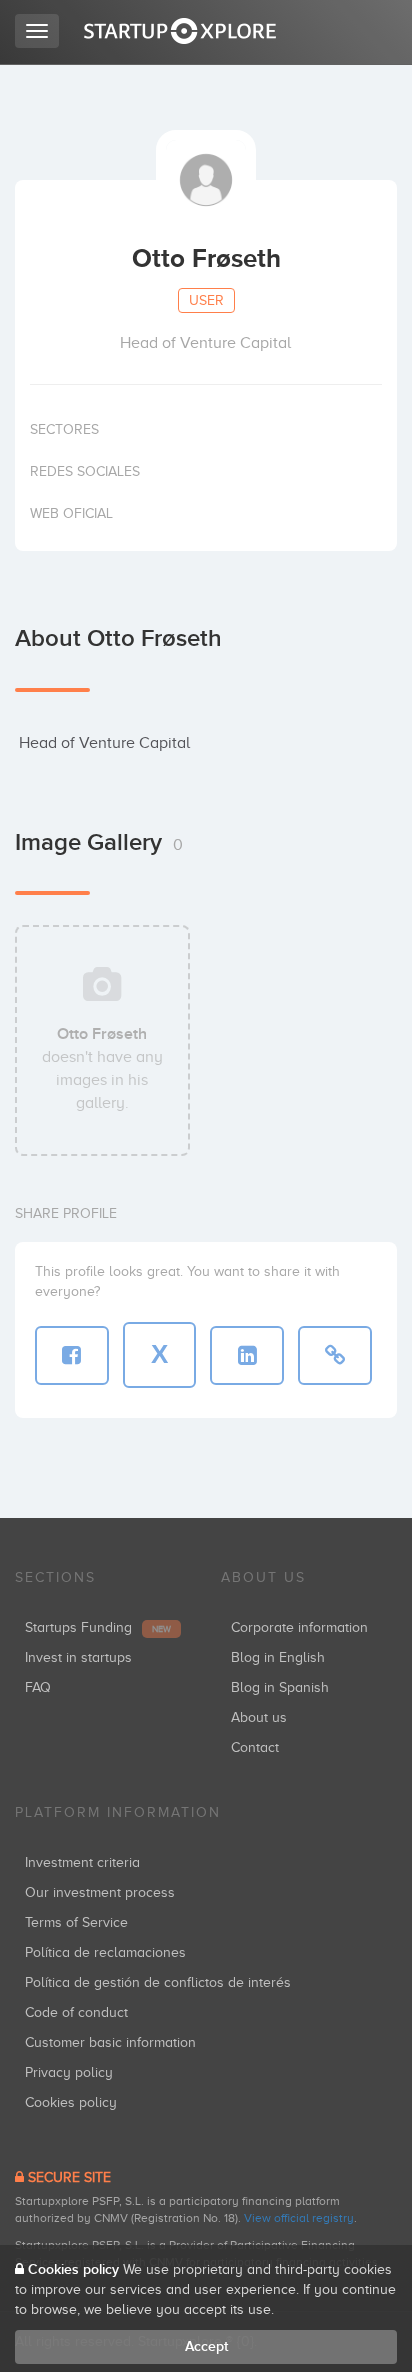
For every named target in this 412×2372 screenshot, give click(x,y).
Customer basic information (110, 2042)
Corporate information (299, 1627)
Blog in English (278, 1657)
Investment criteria (82, 1862)
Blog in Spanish (280, 1687)
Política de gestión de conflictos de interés (158, 1982)
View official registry (299, 2218)
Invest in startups (78, 1657)
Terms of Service (76, 1922)
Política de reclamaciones (105, 1952)
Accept (206, 2346)
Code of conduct (76, 2012)
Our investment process (100, 1892)
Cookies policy (71, 2102)
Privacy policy (69, 2072)
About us (259, 1717)
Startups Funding (98, 1627)
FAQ (38, 1687)
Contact (255, 1747)
